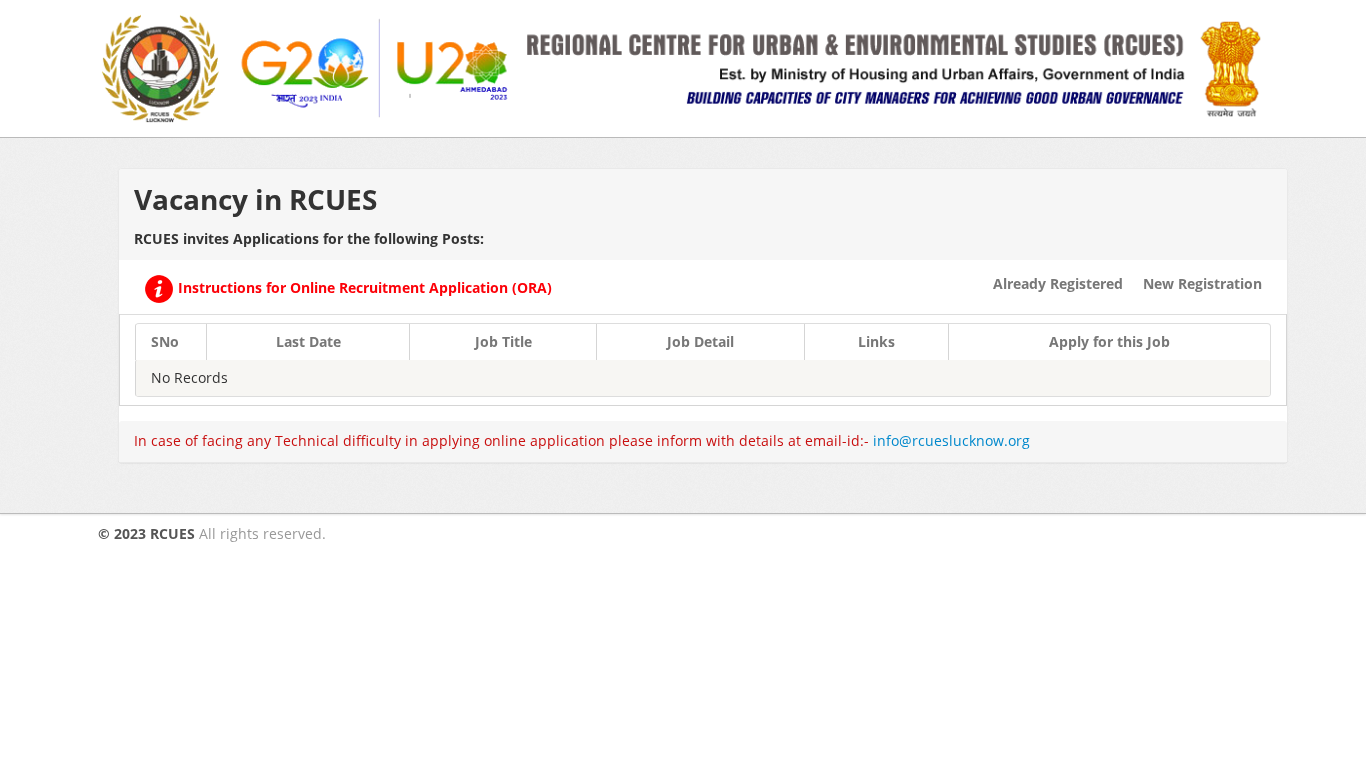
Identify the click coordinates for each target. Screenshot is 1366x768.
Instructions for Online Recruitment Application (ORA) (363, 287)
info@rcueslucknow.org (951, 440)
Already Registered (1058, 283)
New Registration (1202, 283)
